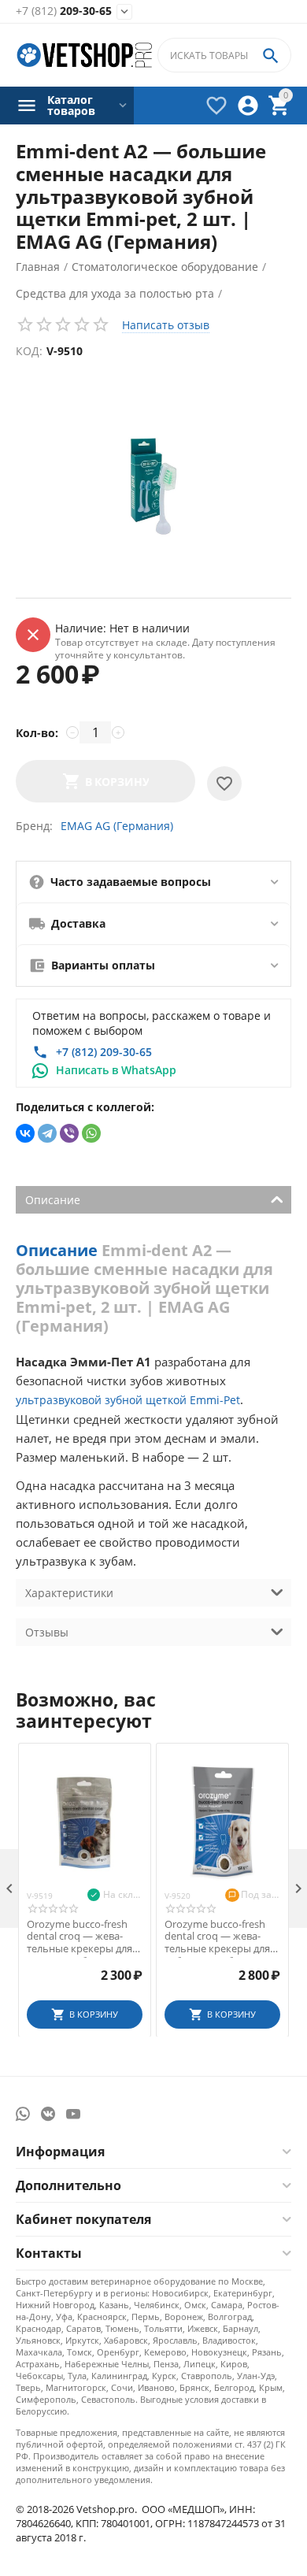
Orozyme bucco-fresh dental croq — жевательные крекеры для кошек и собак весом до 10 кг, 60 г (80, 1937)
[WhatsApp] (91, 1133)
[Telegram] (47, 1133)
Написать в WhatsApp (116, 1070)
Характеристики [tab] (69, 1593)
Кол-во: (37, 733)
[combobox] (224, 55)
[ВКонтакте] (25, 1133)
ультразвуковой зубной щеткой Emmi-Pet (128, 1400)
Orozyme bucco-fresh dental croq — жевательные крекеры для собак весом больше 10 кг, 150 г (222, 1937)
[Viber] (69, 1133)
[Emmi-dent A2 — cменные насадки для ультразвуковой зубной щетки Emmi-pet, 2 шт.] (153, 484)
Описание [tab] (53, 1200)
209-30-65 (64, 11)
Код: (29, 351)
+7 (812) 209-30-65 (104, 1052)
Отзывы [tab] (47, 1632)
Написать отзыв (166, 325)
